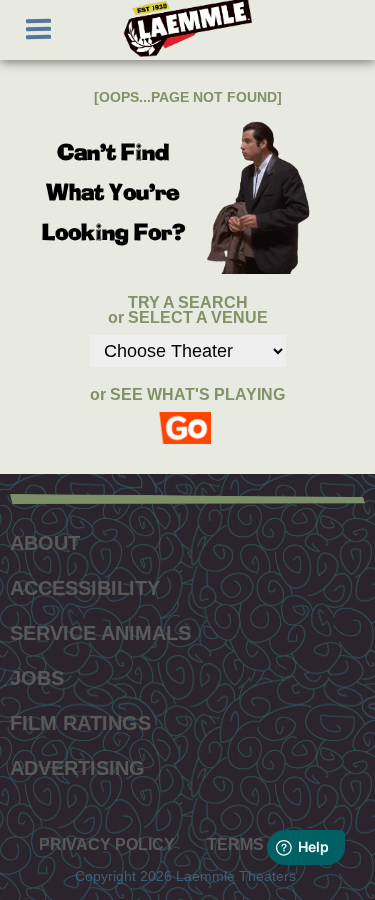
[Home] (188, 28)
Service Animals (100, 633)
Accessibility (85, 588)
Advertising (77, 768)
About (45, 543)
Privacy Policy (107, 845)
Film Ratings (80, 723)
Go (188, 419)
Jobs (37, 678)
